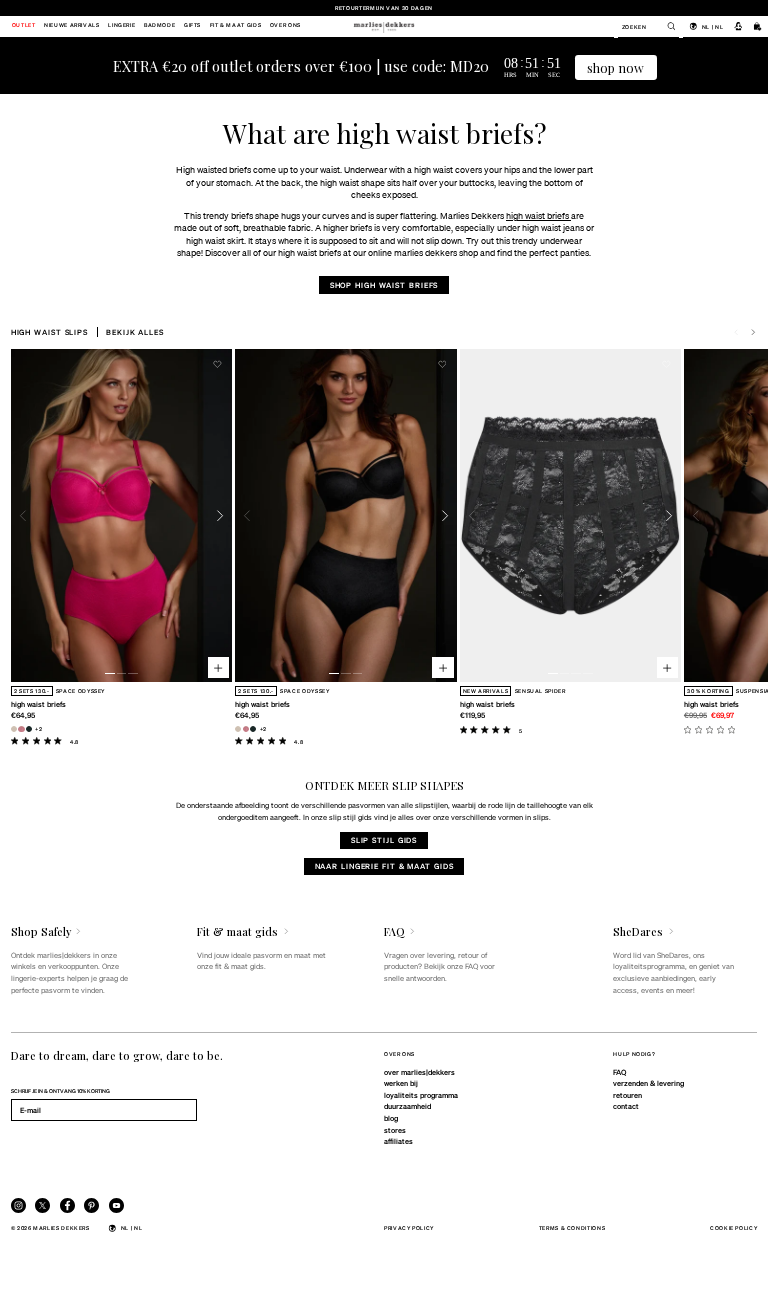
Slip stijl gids (384, 840)
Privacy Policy (409, 1227)
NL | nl (712, 26)
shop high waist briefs (384, 285)
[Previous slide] (23, 515)
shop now (615, 67)
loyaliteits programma (421, 1095)
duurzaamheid (407, 1106)
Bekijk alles (135, 332)
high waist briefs (538, 215)
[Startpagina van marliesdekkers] (384, 26)
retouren (627, 1095)
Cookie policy (733, 1227)
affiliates (398, 1141)
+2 (38, 728)
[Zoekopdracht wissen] (666, 26)
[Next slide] (753, 331)
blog (391, 1118)
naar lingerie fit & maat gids (384, 866)
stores (395, 1130)
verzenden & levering (648, 1083)
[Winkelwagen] (758, 26)
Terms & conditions (572, 1227)
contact (626, 1106)
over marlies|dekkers (419, 1072)
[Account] (738, 26)
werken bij (401, 1083)
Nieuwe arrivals (72, 26)
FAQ (619, 1072)
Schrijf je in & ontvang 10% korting (60, 1090)
